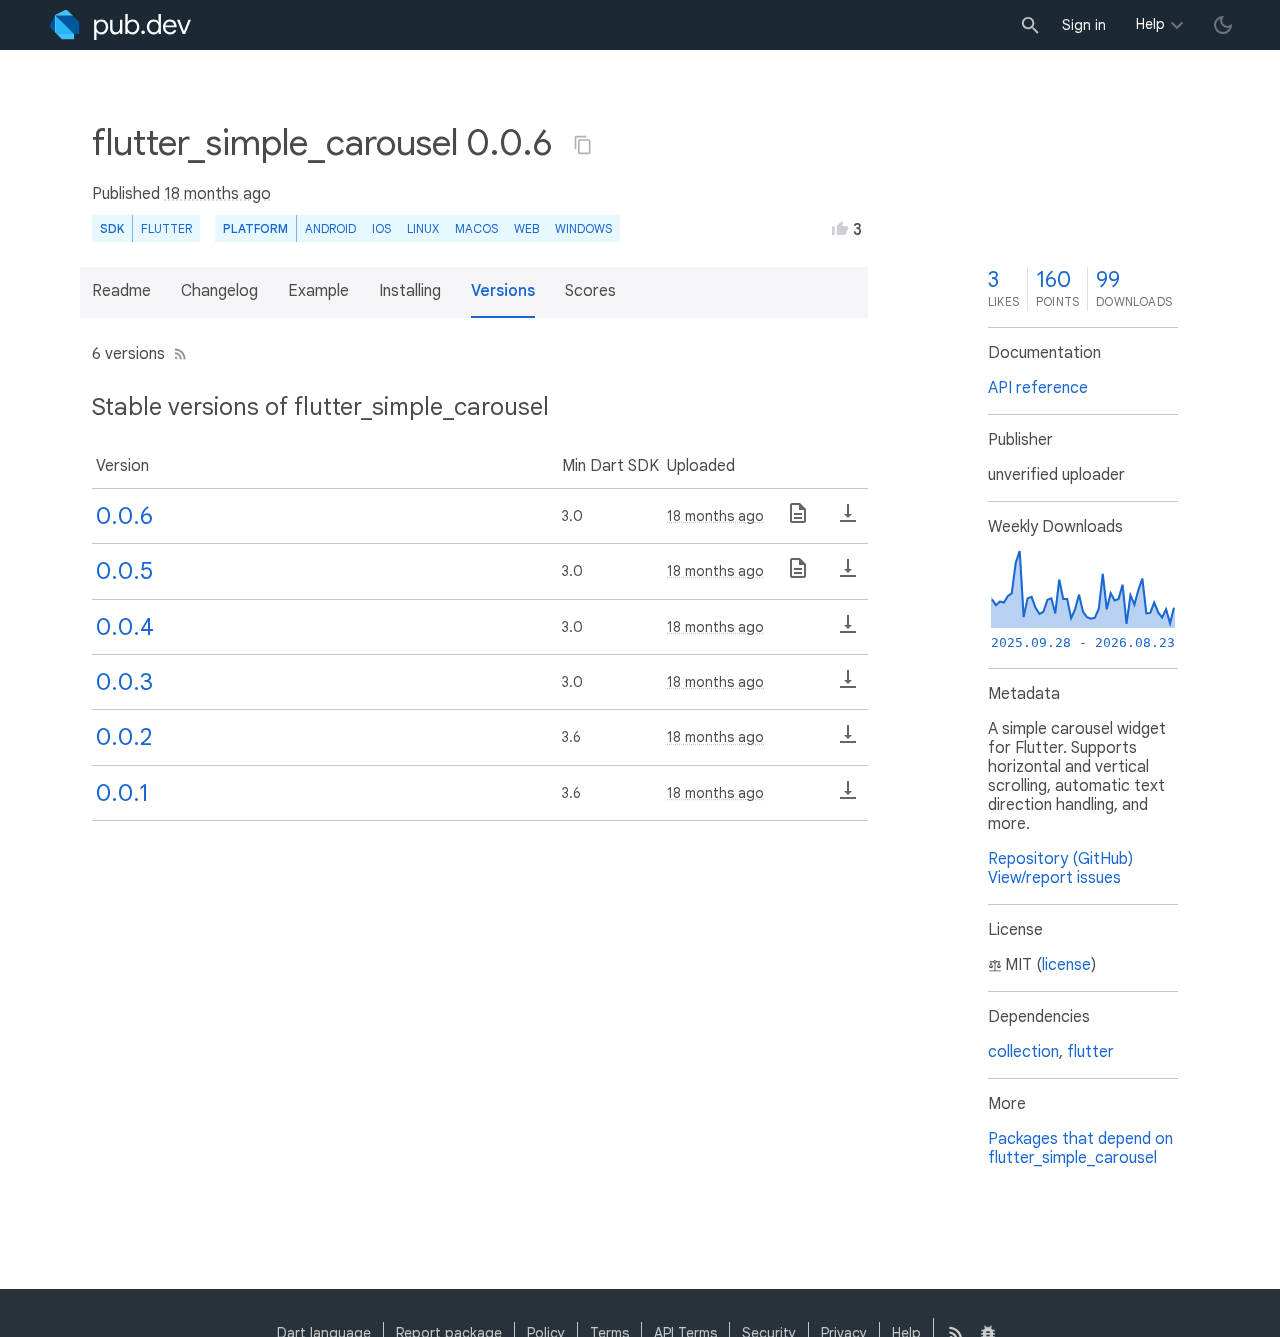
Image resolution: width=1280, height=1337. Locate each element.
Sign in (1084, 25)
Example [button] (318, 291)
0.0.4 (125, 627)
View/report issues (1054, 878)
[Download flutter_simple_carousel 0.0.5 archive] (848, 575)
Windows (583, 228)
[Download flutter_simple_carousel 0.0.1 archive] (848, 797)
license (1066, 965)
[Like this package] (840, 228)
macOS (476, 228)
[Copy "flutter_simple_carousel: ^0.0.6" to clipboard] (583, 145)
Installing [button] (410, 291)
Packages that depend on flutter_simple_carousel (1080, 1148)
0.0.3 (124, 682)
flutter (1090, 1052)
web (526, 228)
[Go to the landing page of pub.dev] (120, 25)
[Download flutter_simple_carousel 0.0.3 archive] (848, 686)
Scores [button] (590, 291)
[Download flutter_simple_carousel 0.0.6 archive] (848, 520)
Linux (423, 228)
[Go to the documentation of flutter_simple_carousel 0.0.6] (798, 520)
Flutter (166, 228)
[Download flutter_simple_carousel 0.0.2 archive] (848, 741)
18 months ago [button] (217, 194)
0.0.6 (124, 516)
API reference (1038, 388)
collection (1023, 1052)
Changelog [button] (219, 291)
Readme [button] (121, 291)
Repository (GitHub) (1060, 859)
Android (330, 228)
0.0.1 (122, 793)
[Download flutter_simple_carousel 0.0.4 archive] (848, 631)
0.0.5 (124, 571)
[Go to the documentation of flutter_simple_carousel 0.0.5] (798, 575)
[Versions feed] (176, 354)
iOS (381, 228)
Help (1150, 24)
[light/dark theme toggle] (1223, 25)
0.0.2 (124, 737)
